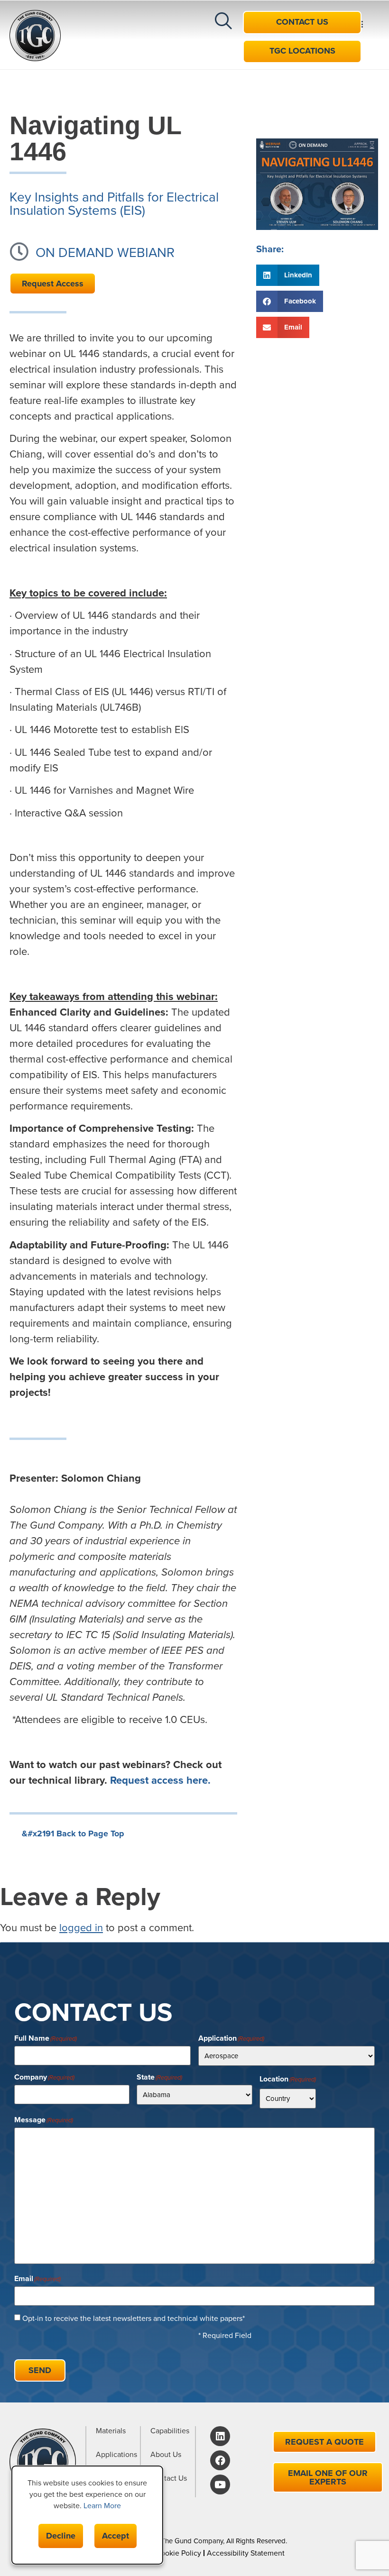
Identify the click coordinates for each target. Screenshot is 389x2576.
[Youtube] (220, 2484)
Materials (111, 2431)
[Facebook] (220, 2460)
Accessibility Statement (246, 2553)
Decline (61, 2536)
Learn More (102, 2506)
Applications (116, 2455)
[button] (190, 52)
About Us (166, 2455)
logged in (81, 1928)
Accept (116, 2536)
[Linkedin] (220, 2436)
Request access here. (160, 1780)
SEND (40, 2370)
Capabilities (170, 2431)
